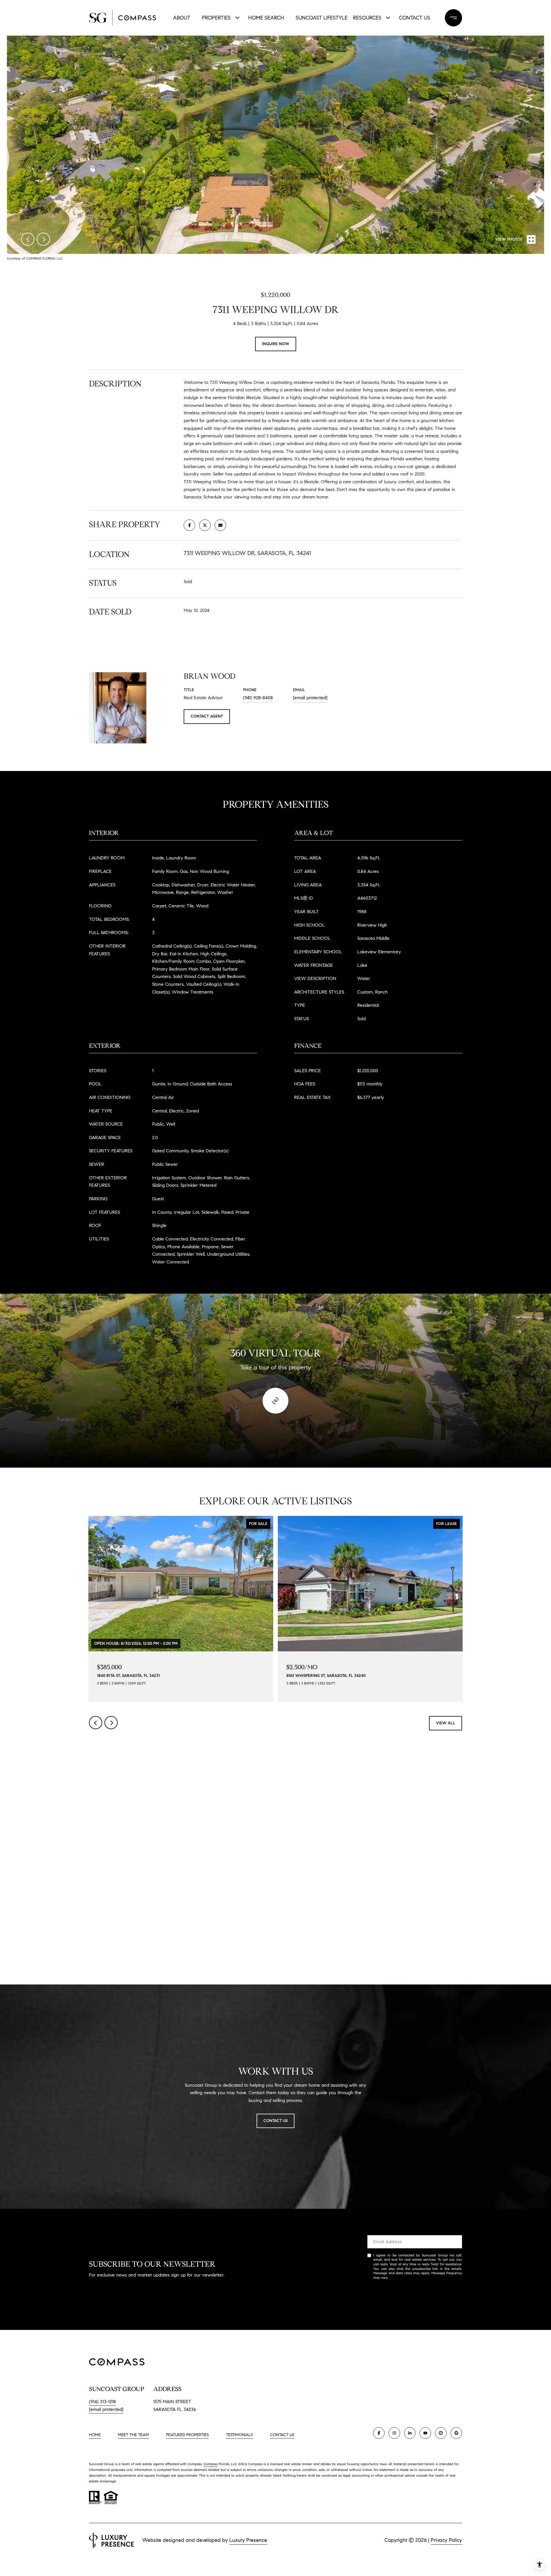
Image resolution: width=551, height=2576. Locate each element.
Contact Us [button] (275, 2121)
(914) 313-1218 (102, 2402)
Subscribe (415, 2296)
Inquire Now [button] (276, 344)
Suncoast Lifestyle (320, 18)
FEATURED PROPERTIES (187, 2435)
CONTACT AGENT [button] (207, 716)
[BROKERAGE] (441, 2433)
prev (28, 239)
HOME (95, 2435)
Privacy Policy (400, 2278)
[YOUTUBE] (425, 2433)
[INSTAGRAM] (394, 2433)
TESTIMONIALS (239, 2435)
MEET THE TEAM (133, 2435)
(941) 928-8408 (258, 698)
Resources (367, 18)
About (182, 18)
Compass (210, 2464)
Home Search (266, 18)
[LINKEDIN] (410, 2433)
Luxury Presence (248, 2540)
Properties (216, 18)
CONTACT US (282, 2435)
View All (446, 1723)
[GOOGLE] (456, 2433)
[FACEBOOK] (379, 2433)
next (43, 239)
